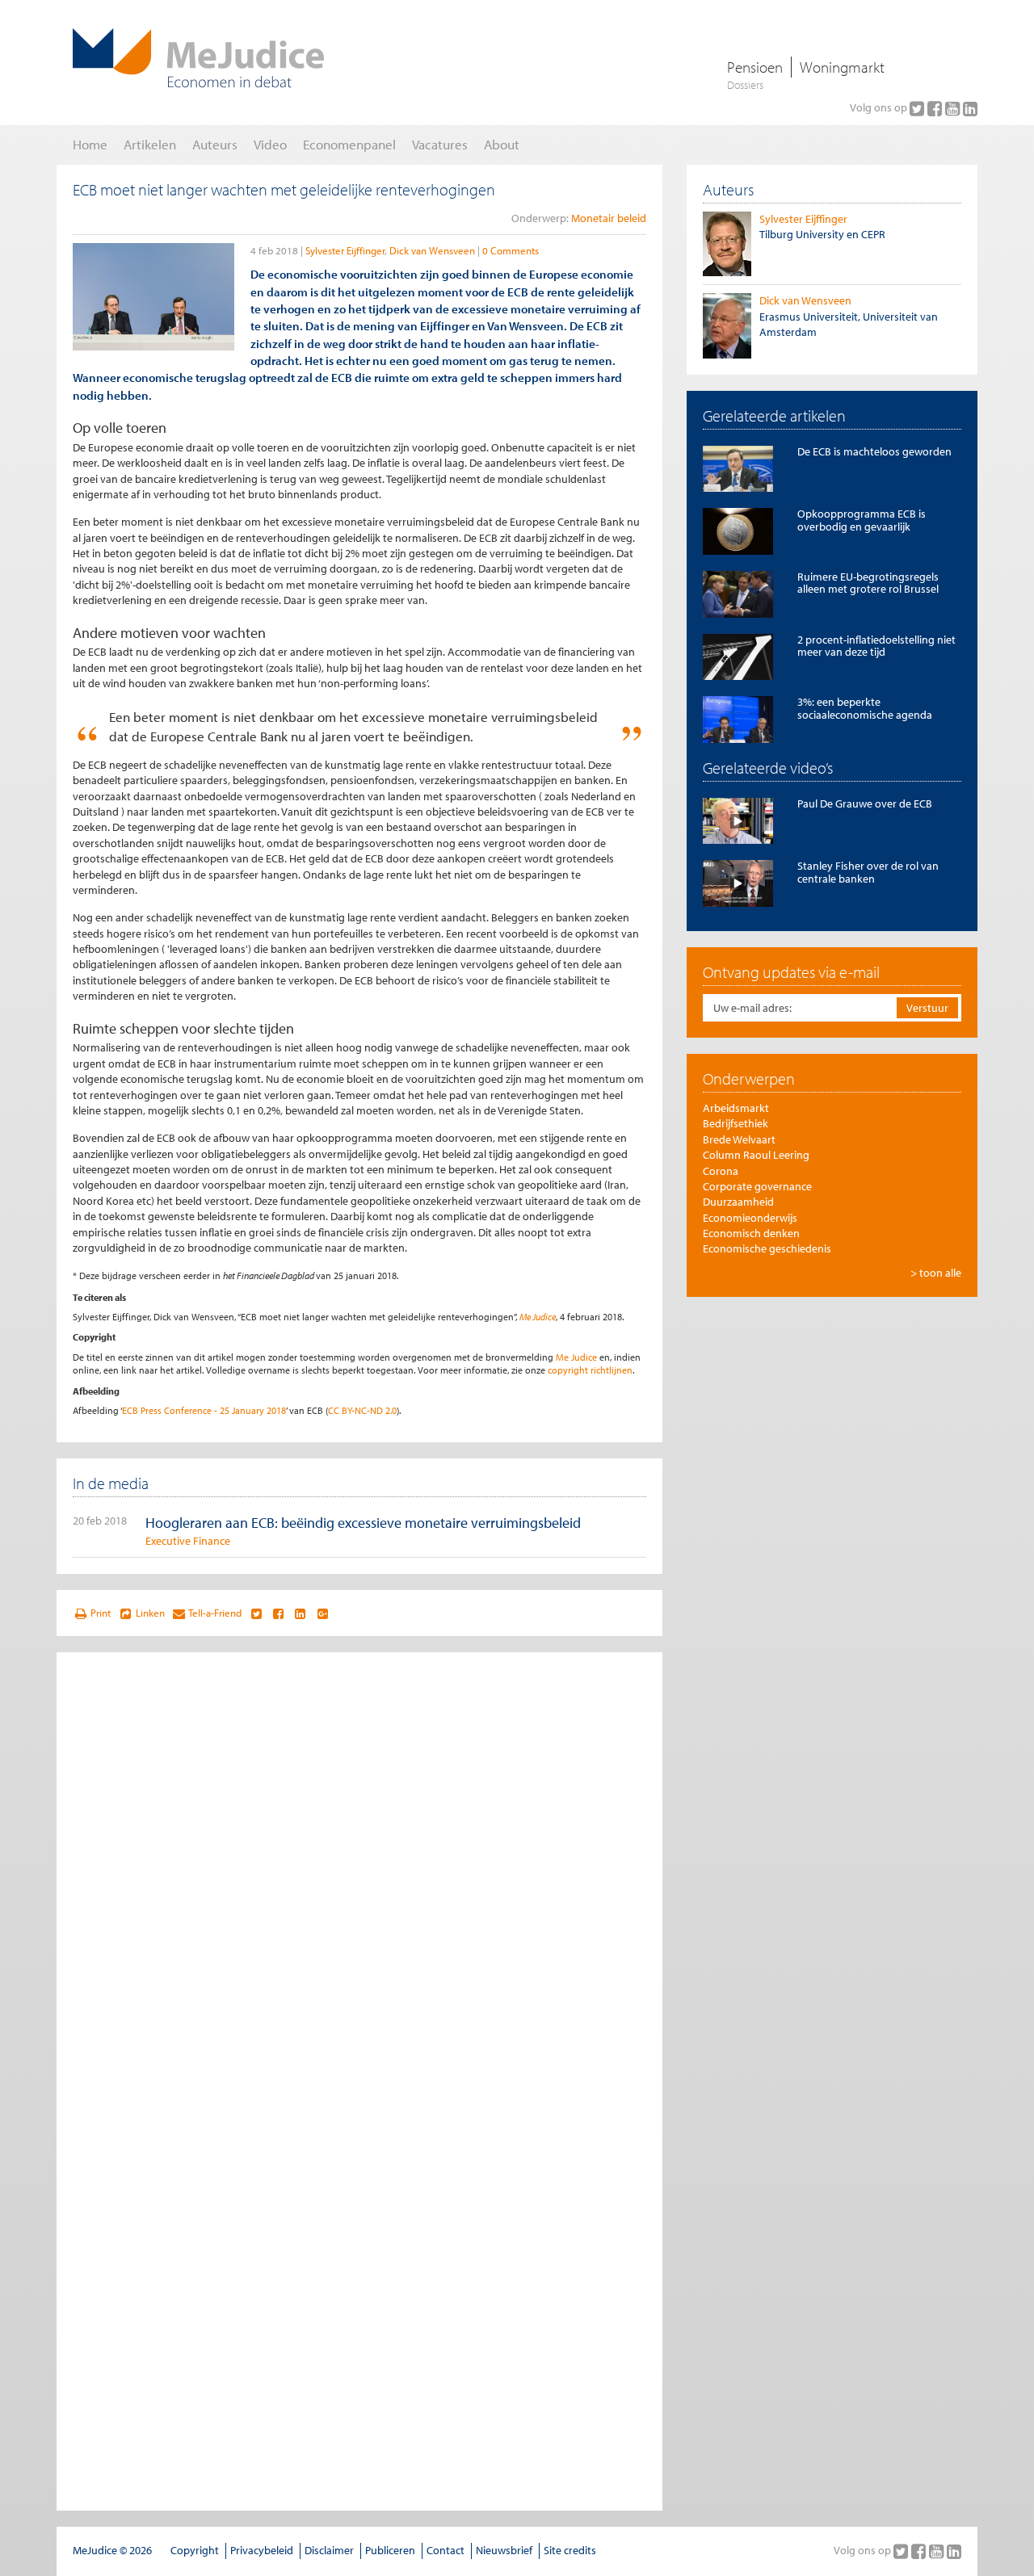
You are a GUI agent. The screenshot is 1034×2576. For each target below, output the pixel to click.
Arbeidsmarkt (736, 1108)
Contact (446, 2550)
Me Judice (538, 1317)
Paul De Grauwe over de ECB (865, 803)
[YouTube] (954, 108)
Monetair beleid (609, 218)
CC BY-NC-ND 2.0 (362, 1410)
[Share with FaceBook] (278, 1613)
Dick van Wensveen (432, 250)
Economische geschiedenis (767, 1248)
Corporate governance (757, 1186)
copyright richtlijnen (590, 1370)
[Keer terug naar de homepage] (198, 58)
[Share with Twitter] (256, 1613)
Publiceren (390, 2550)
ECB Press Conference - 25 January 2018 (204, 1410)
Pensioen (755, 67)
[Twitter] (918, 108)
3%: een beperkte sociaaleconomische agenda (865, 708)
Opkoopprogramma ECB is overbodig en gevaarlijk (862, 520)
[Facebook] (936, 108)
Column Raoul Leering (756, 1155)
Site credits (570, 2550)
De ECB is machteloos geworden (874, 451)
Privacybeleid (262, 2550)
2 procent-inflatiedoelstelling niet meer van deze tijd (876, 646)
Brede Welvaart (739, 1139)
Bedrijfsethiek (736, 1123)
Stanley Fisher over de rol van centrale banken (868, 872)
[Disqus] (359, 1870)
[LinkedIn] (970, 108)
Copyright (195, 2550)
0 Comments (511, 250)
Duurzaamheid (738, 1202)
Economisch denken (751, 1233)
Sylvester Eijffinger (345, 250)
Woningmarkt (842, 67)
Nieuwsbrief (504, 2550)
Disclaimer (329, 2550)
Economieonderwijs (750, 1218)
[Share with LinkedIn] (300, 1613)
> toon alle (936, 1273)
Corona (721, 1171)
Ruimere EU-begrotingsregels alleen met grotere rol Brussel (868, 583)
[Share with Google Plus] (323, 1613)
